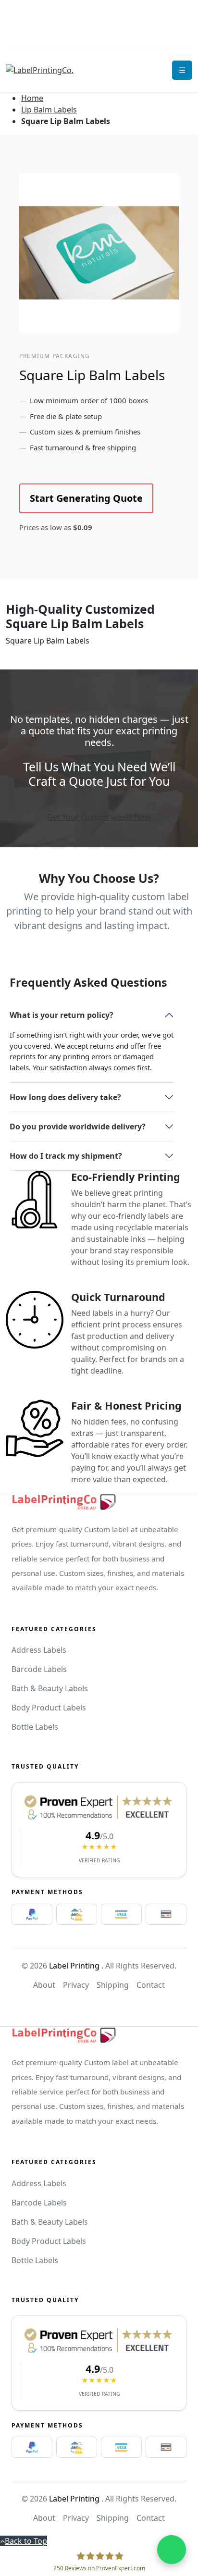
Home (32, 98)
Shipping (113, 1985)
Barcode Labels (39, 1669)
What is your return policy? (62, 1015)
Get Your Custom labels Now (99, 817)
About (44, 1985)
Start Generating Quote (86, 498)
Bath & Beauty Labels (50, 1688)
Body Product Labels (49, 1708)
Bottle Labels (35, 1727)
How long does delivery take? (65, 1097)
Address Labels (39, 1650)
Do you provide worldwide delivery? (78, 1127)
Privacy (76, 1985)
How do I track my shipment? (66, 1156)
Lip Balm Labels (49, 110)
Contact (151, 1985)
